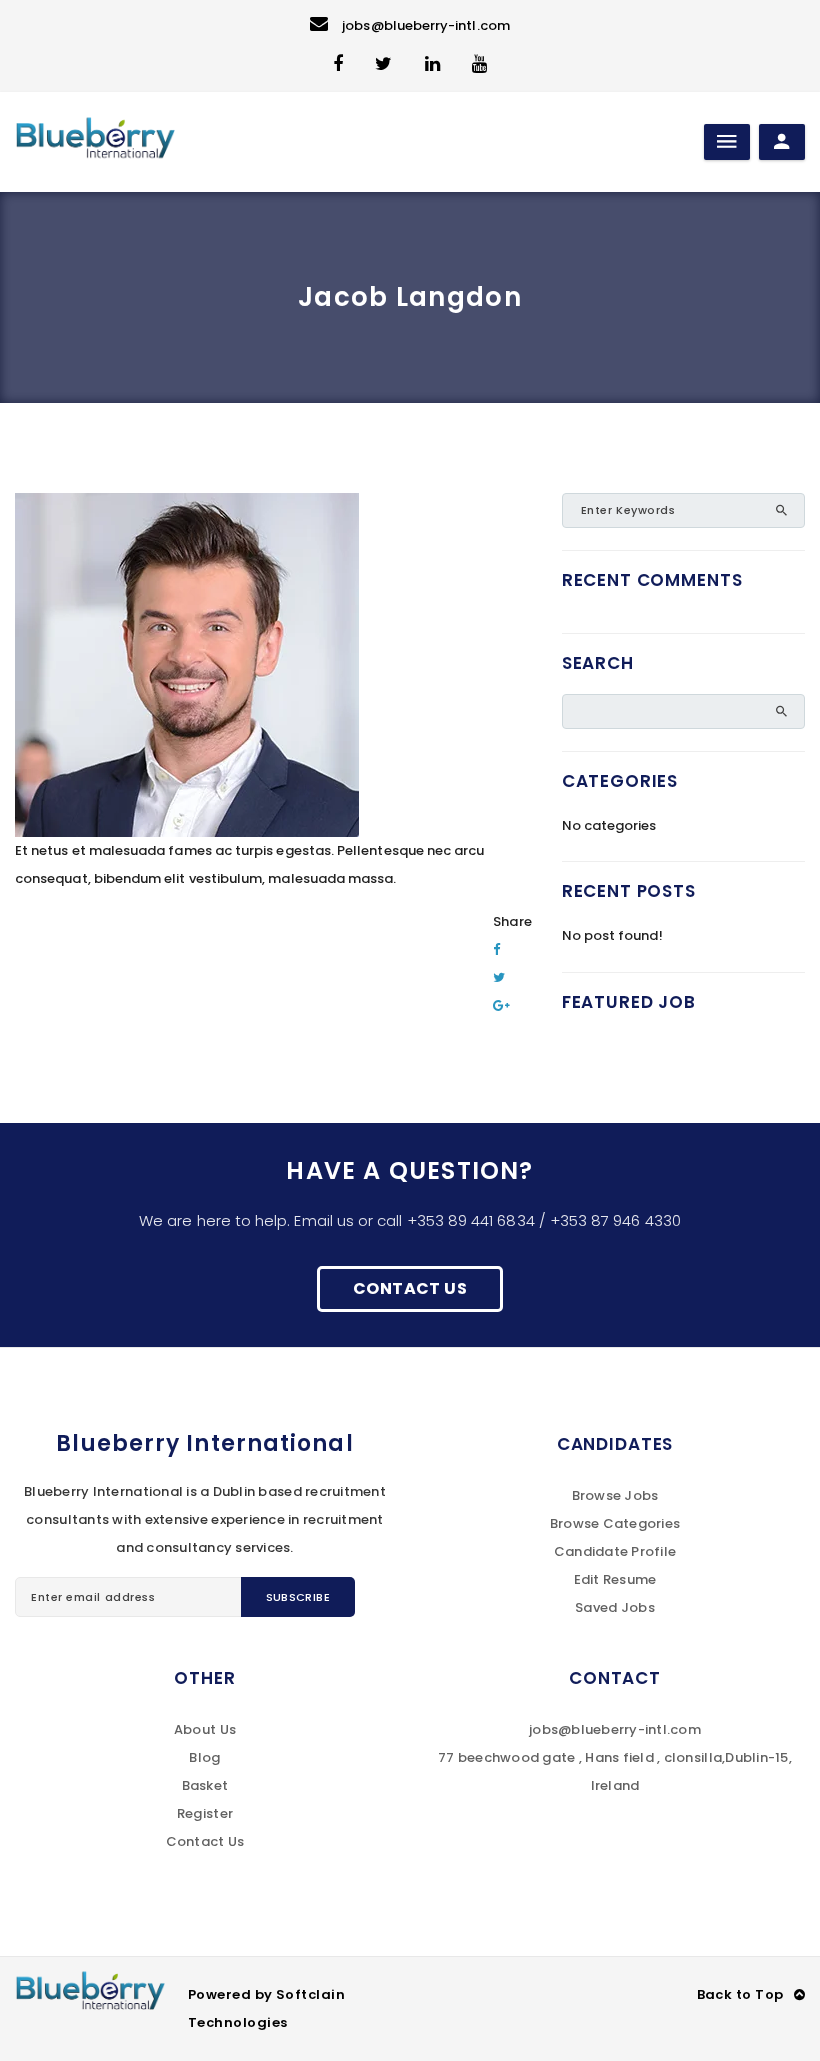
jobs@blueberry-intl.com (426, 25)
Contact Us (410, 1288)
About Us (205, 1729)
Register (205, 1813)
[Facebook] (496, 949)
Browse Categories (615, 1523)
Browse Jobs (615, 1495)
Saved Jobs (615, 1607)
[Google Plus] (501, 1005)
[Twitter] (499, 977)
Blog (204, 1757)
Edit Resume (615, 1579)
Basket (205, 1785)
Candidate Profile (615, 1551)
